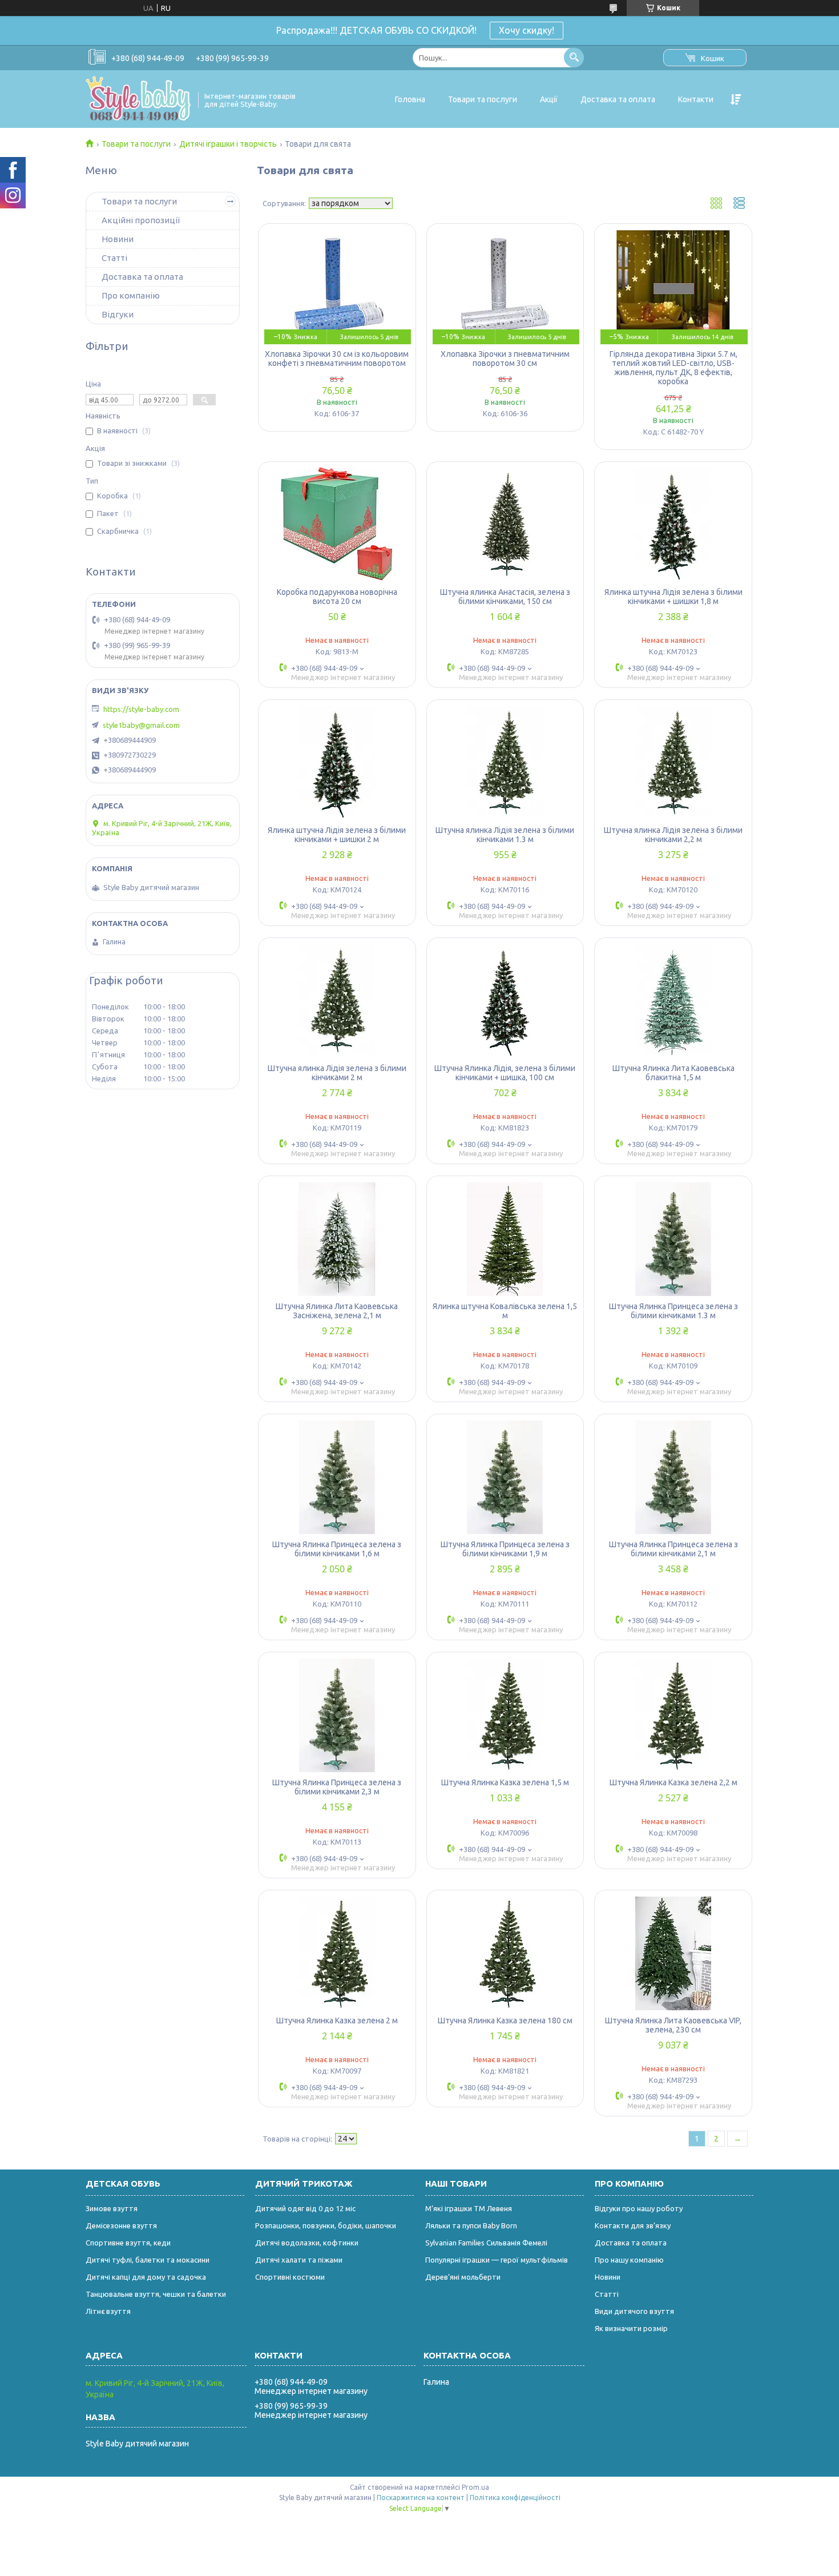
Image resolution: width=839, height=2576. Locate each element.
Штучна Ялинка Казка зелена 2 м (337, 2020)
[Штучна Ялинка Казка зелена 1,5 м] (505, 1715)
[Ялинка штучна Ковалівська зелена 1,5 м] (505, 1239)
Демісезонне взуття (121, 2225)
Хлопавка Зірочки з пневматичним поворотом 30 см (505, 359)
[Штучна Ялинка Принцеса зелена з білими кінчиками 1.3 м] (673, 1239)
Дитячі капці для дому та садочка (146, 2277)
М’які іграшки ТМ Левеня (469, 2208)
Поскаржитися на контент (421, 2497)
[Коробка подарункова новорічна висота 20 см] (337, 525)
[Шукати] (574, 57)
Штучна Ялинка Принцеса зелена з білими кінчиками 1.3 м (673, 1311)
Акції (549, 99)
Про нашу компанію (629, 2260)
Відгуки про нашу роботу (639, 2208)
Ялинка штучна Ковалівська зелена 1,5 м (505, 1311)
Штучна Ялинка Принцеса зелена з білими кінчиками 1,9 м (505, 1549)
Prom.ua (475, 2487)
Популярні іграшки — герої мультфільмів (497, 2260)
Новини (118, 239)
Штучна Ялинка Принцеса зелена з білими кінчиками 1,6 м (337, 1549)
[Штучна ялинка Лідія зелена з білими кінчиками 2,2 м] (673, 763)
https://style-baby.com (141, 709)
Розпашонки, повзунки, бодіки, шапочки (326, 2225)
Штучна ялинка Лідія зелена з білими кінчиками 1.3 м (505, 835)
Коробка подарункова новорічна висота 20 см (337, 597)
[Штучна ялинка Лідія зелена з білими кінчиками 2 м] (337, 1001)
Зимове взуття (112, 2208)
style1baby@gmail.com (141, 725)
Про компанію (131, 295)
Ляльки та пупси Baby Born (471, 2225)
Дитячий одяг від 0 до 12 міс (305, 2208)
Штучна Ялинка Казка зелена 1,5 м (505, 1782)
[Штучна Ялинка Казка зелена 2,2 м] (673, 1715)
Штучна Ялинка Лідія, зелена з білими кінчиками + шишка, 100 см (505, 1073)
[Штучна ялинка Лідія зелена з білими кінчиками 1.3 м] (505, 763)
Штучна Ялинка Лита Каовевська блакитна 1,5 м (673, 1073)
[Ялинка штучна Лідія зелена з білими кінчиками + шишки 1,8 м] (673, 525)
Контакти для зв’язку (633, 2225)
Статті (114, 258)
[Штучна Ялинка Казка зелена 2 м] (337, 1953)
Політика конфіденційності (515, 2497)
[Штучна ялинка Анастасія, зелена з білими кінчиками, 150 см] (505, 525)
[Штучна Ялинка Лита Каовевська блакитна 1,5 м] (673, 1001)
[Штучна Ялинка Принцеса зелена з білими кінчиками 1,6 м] (337, 1477)
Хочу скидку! (527, 30)
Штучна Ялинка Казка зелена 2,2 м (673, 1782)
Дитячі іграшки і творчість (228, 144)
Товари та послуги (483, 99)
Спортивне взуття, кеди (128, 2243)
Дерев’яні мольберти (463, 2277)
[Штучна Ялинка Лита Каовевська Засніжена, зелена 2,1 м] (337, 1239)
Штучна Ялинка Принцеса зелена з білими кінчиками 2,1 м (673, 1549)
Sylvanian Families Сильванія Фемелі (486, 2243)
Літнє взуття (108, 2311)
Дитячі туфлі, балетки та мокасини (148, 2260)
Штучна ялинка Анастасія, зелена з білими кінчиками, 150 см (505, 597)
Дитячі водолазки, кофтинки (307, 2243)
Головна (410, 99)
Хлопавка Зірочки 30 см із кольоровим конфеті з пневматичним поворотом (337, 359)
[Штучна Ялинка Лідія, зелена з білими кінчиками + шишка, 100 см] (505, 1001)
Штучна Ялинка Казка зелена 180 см (505, 2020)
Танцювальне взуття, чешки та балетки (156, 2294)
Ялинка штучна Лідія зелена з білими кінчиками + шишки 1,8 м (673, 597)
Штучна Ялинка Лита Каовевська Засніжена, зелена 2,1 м (337, 1311)
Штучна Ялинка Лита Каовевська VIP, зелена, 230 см (673, 2025)
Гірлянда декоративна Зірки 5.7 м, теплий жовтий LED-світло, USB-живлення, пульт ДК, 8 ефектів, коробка (673, 368)
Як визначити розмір (631, 2328)
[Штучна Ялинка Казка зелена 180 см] (505, 1953)
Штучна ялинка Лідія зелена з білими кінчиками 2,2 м (673, 835)
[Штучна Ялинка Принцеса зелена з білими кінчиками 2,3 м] (337, 1715)
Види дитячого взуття (634, 2311)
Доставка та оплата (618, 99)
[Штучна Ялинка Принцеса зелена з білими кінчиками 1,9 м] (505, 1477)
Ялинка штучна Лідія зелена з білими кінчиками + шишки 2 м (337, 835)
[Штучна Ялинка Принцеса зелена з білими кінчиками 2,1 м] (673, 1477)
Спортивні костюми (290, 2277)
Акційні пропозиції (141, 220)
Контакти (696, 99)
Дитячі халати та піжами (299, 2260)
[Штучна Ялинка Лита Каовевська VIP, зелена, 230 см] (673, 1953)
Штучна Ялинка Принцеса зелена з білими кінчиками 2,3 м (337, 1787)
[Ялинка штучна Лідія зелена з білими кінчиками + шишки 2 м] (337, 763)
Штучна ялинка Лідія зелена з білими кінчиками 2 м (337, 1073)
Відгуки (118, 314)
